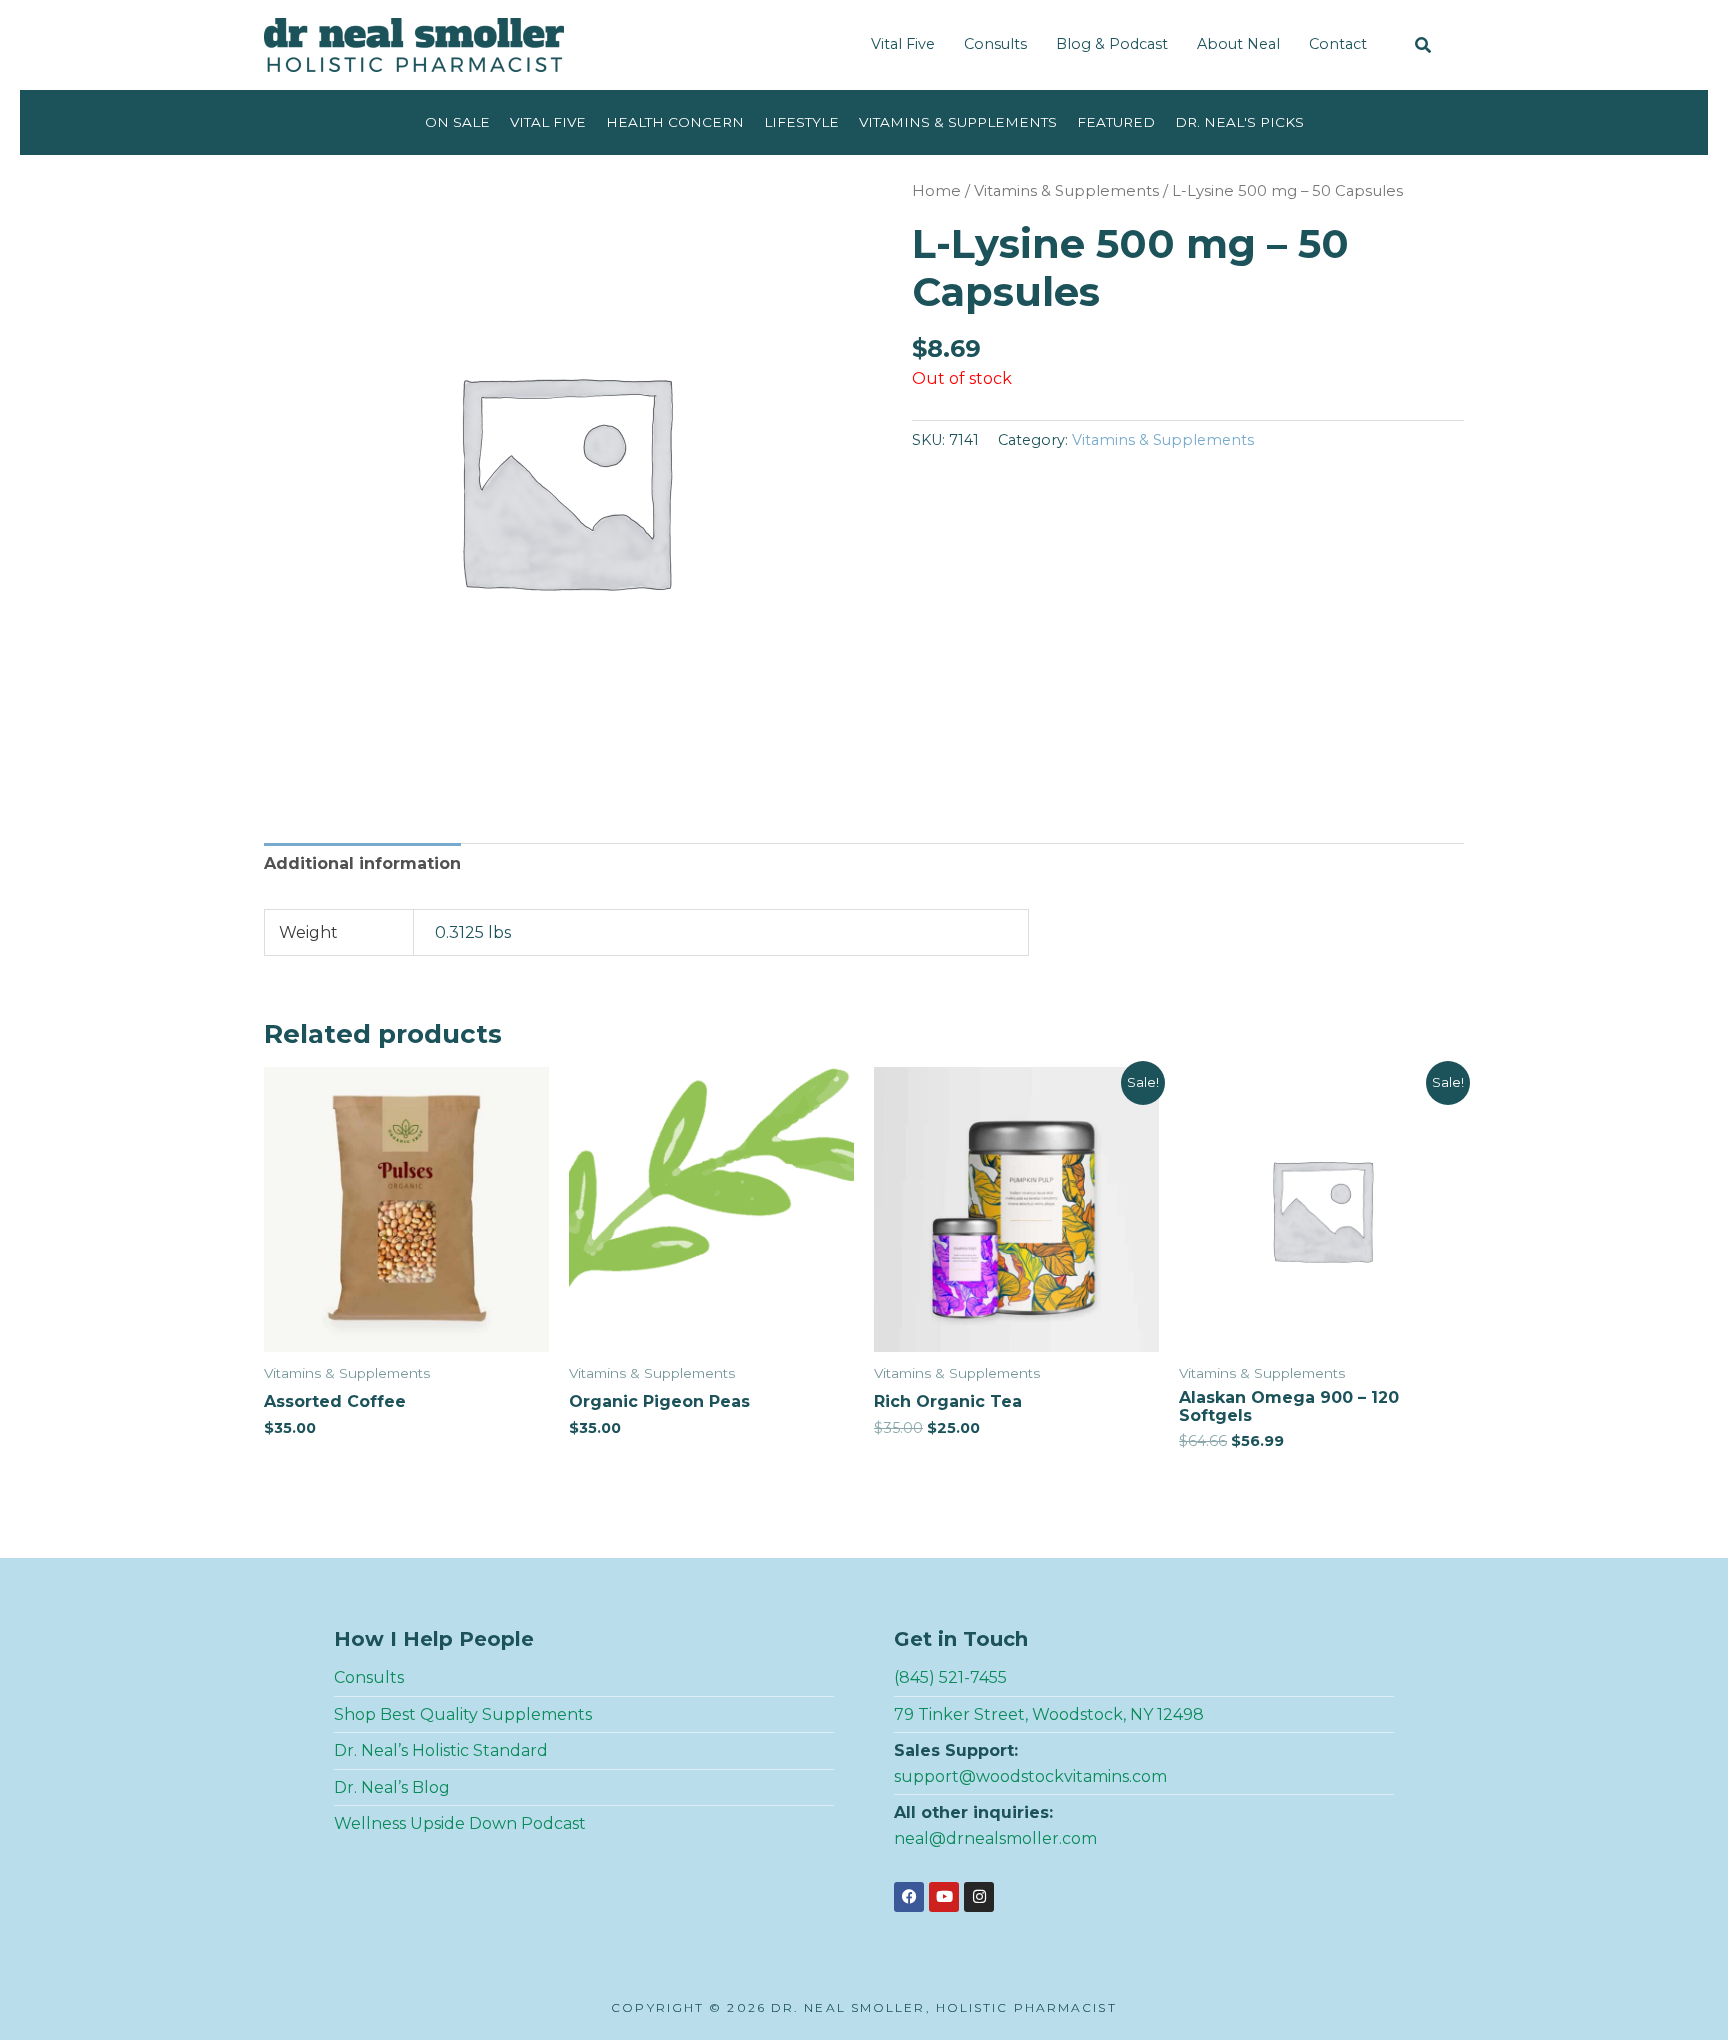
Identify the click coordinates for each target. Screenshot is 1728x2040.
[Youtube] (944, 1897)
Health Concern (675, 122)
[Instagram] (979, 1897)
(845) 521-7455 (950, 1677)
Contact (1338, 44)
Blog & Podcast (1112, 44)
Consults (995, 44)
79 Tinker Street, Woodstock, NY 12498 (1049, 1714)
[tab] (362, 868)
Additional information (362, 863)
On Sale (457, 122)
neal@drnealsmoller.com (995, 1838)
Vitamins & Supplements (958, 122)
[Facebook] (909, 1897)
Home (936, 191)
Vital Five (903, 44)
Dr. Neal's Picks (1239, 122)
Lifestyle (801, 122)
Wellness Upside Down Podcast (460, 1823)
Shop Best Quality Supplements (463, 1714)
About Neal (1238, 44)
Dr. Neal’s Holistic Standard (441, 1750)
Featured (1116, 122)
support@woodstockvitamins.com (1030, 1776)
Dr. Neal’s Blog (392, 1787)
